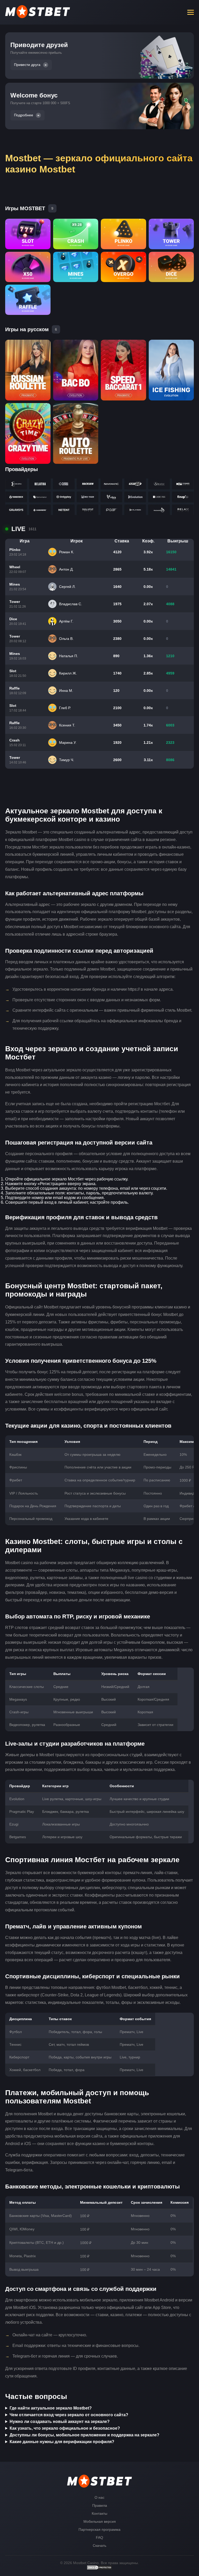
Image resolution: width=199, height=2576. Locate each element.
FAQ (99, 2537)
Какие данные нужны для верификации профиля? (62, 2442)
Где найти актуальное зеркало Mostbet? (51, 2408)
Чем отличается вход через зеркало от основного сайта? (69, 2415)
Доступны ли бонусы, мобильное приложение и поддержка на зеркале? (84, 2435)
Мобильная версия (100, 2521)
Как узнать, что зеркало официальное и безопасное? (65, 2428)
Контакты (99, 2513)
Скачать (99, 2545)
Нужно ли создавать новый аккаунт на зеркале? (60, 2422)
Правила (100, 2505)
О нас (99, 2497)
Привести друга (27, 65)
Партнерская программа (99, 2529)
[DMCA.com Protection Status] (99, 2569)
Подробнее (24, 115)
